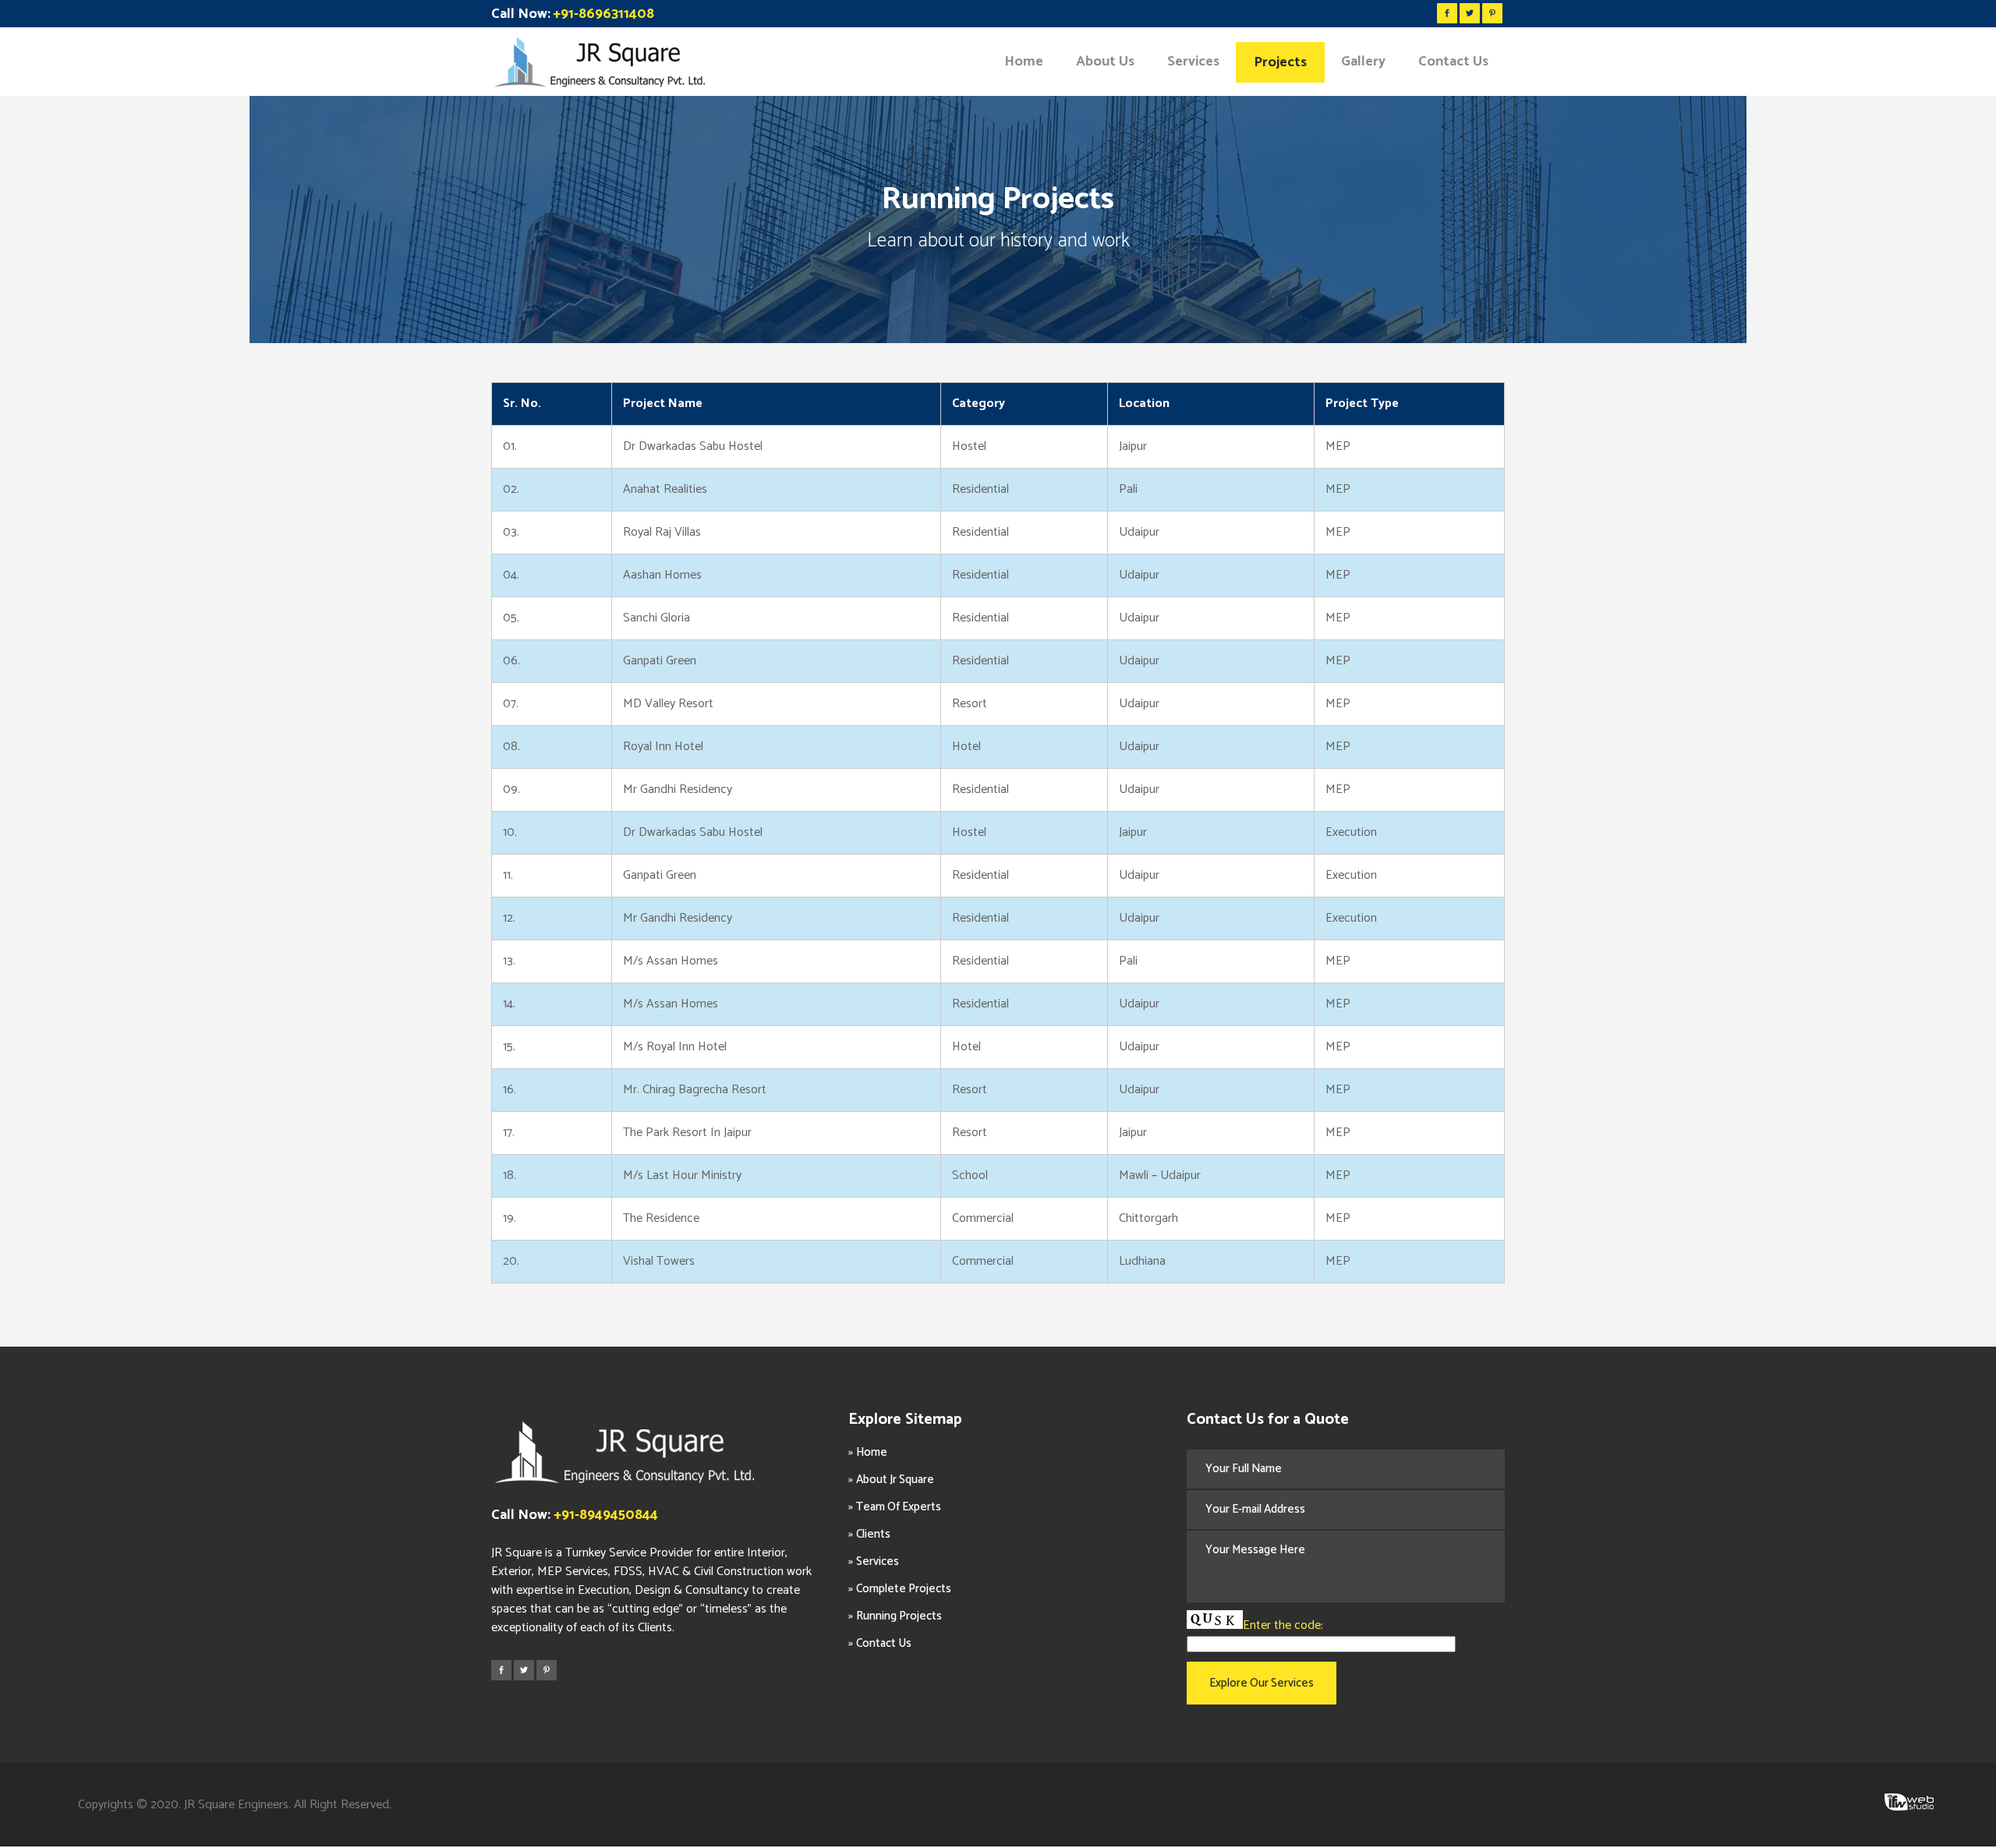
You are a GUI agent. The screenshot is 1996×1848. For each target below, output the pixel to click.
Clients (873, 1534)
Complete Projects (904, 1589)
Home (872, 1452)
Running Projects (899, 1616)
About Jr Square (895, 1480)
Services (878, 1561)
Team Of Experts (899, 1507)
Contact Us (884, 1643)
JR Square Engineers (236, 1805)
